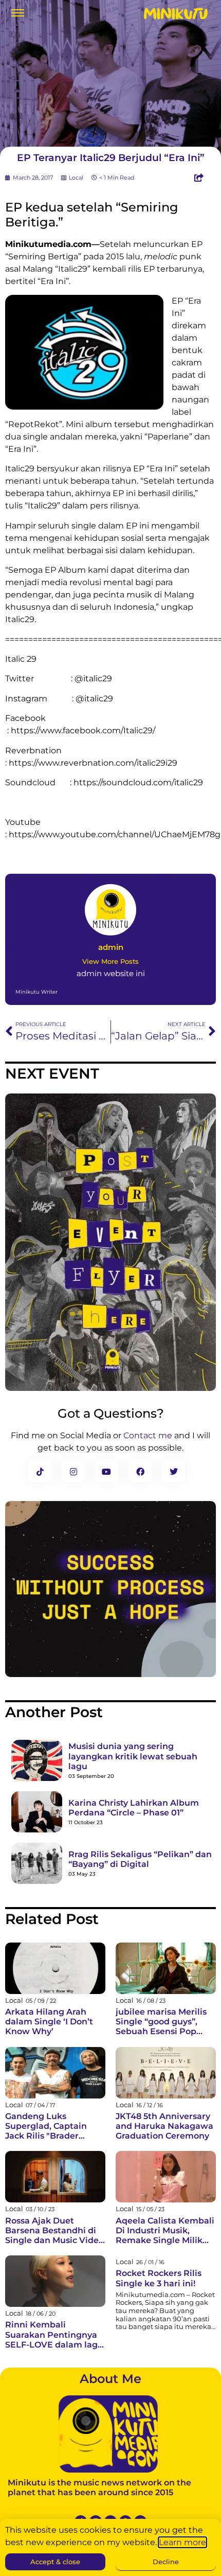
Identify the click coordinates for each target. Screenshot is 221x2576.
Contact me (148, 1435)
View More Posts (110, 961)
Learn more (182, 2542)
